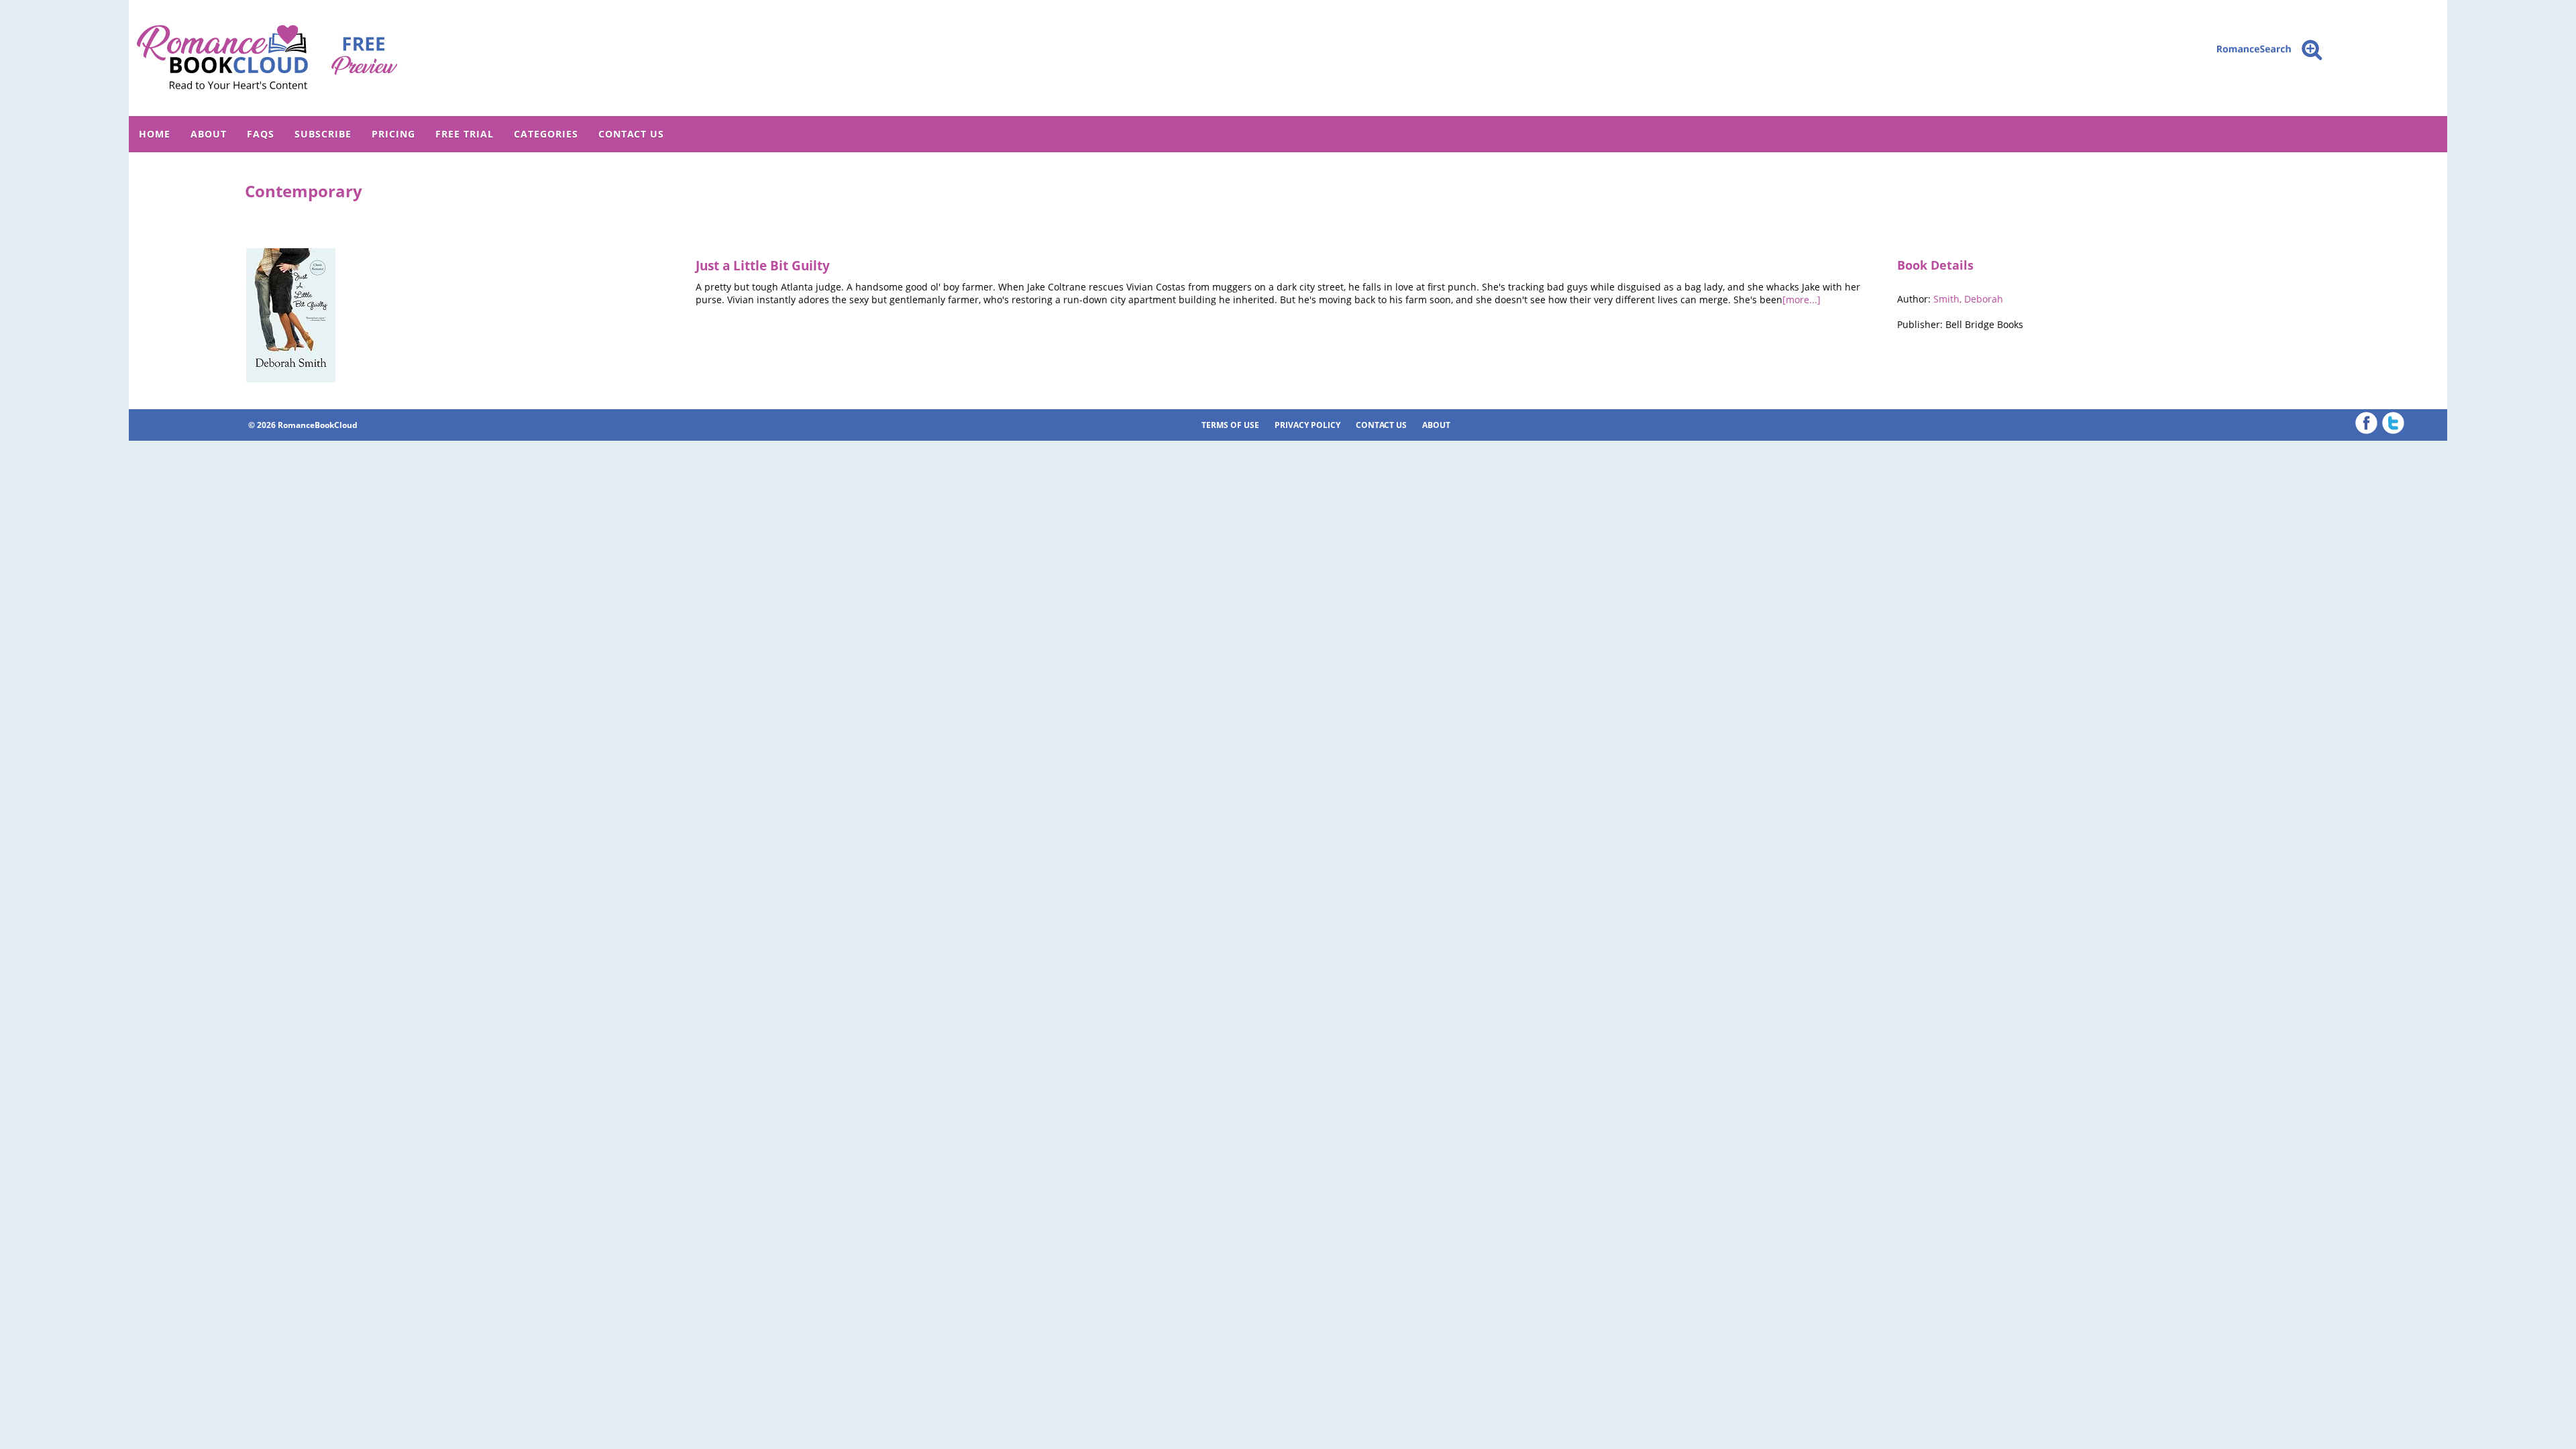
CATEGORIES (546, 134)
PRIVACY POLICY (1307, 425)
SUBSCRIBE (323, 134)
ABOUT (209, 134)
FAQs (261, 134)
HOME (155, 134)
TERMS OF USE (1230, 425)
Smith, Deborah (1968, 299)
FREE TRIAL (465, 134)
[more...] (1802, 300)
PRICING (393, 134)
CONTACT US (631, 134)
